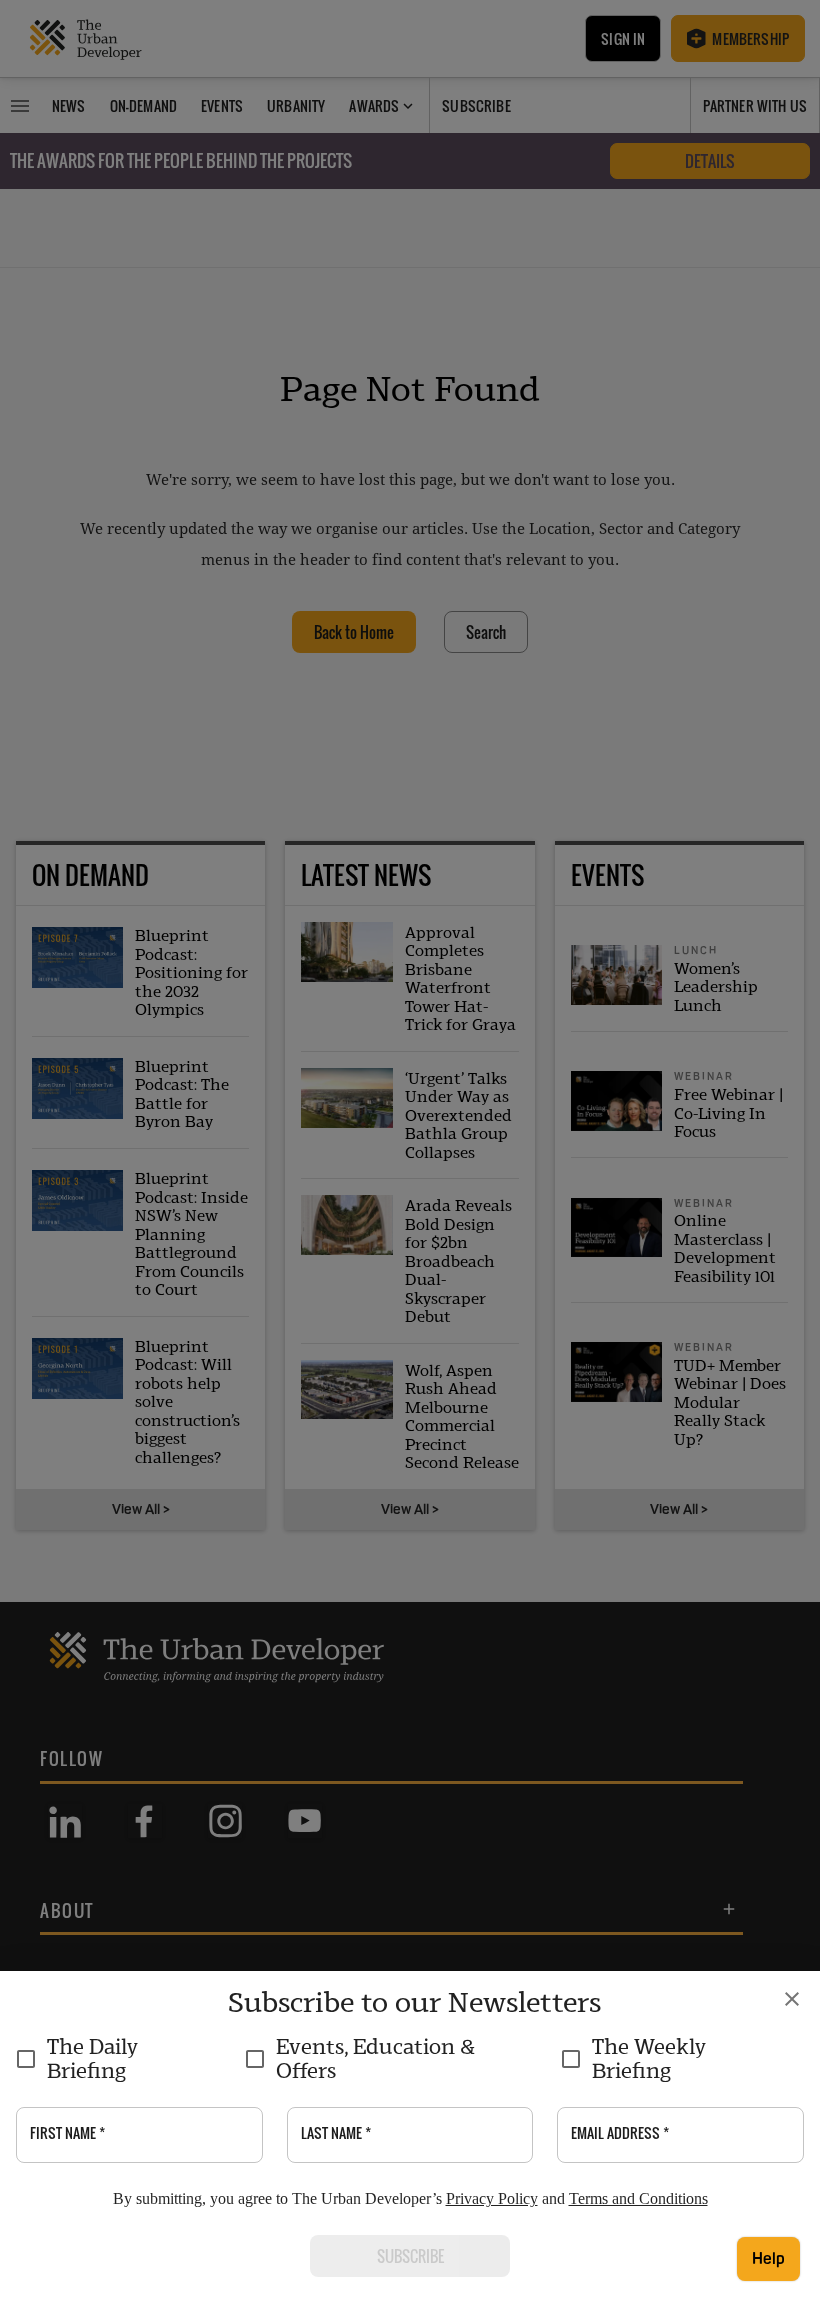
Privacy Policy (492, 2198)
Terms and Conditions (638, 2198)
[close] (792, 1999)
